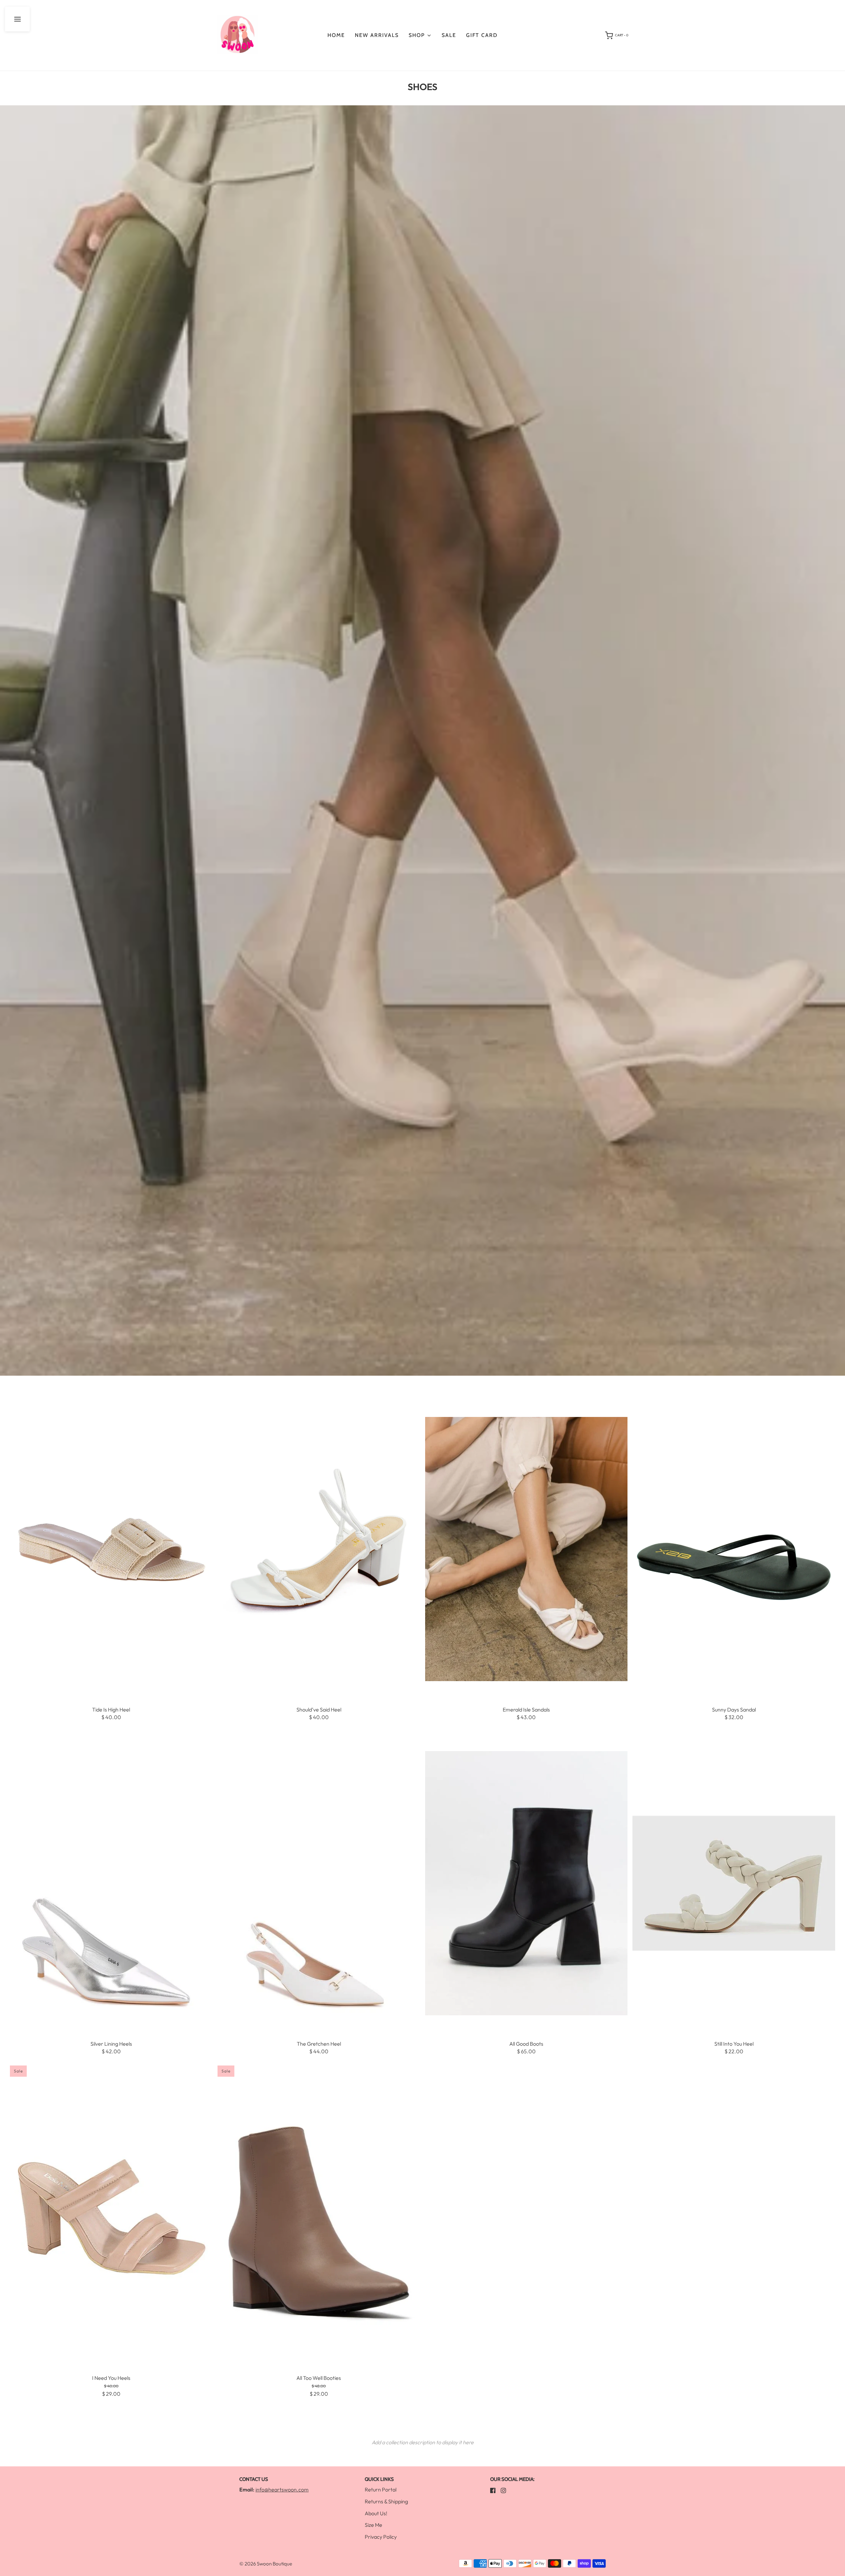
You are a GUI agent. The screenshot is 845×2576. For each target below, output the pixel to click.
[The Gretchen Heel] (319, 1883)
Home (336, 35)
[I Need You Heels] (111, 2218)
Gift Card (482, 35)
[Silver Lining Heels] (111, 1883)
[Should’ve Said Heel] (319, 1549)
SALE (449, 35)
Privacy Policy (381, 2537)
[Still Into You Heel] (734, 1883)
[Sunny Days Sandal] (734, 1549)
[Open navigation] (17, 19)
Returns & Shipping (386, 2501)
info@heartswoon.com (282, 2489)
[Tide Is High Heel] (111, 1549)
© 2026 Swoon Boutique (266, 2564)
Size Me (373, 2525)
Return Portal (381, 2489)
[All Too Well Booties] (319, 2218)
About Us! (376, 2513)
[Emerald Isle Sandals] (526, 1549)
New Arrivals (377, 35)
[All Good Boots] (526, 1883)
